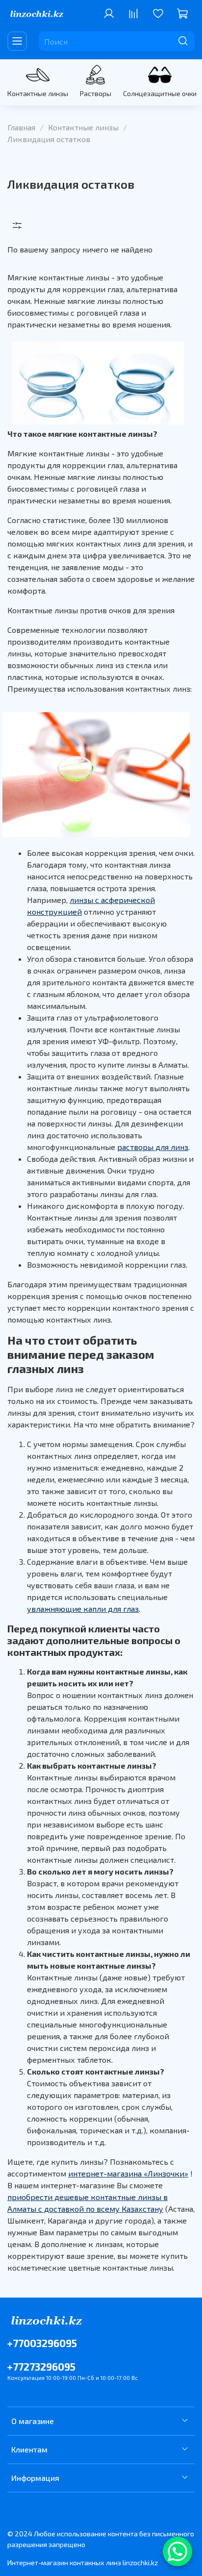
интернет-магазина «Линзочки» (128, 2173)
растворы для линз (153, 1147)
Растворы (96, 93)
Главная (21, 127)
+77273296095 (41, 2366)
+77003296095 (42, 2343)
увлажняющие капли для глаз (83, 1609)
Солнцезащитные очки (160, 93)
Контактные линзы (38, 93)
